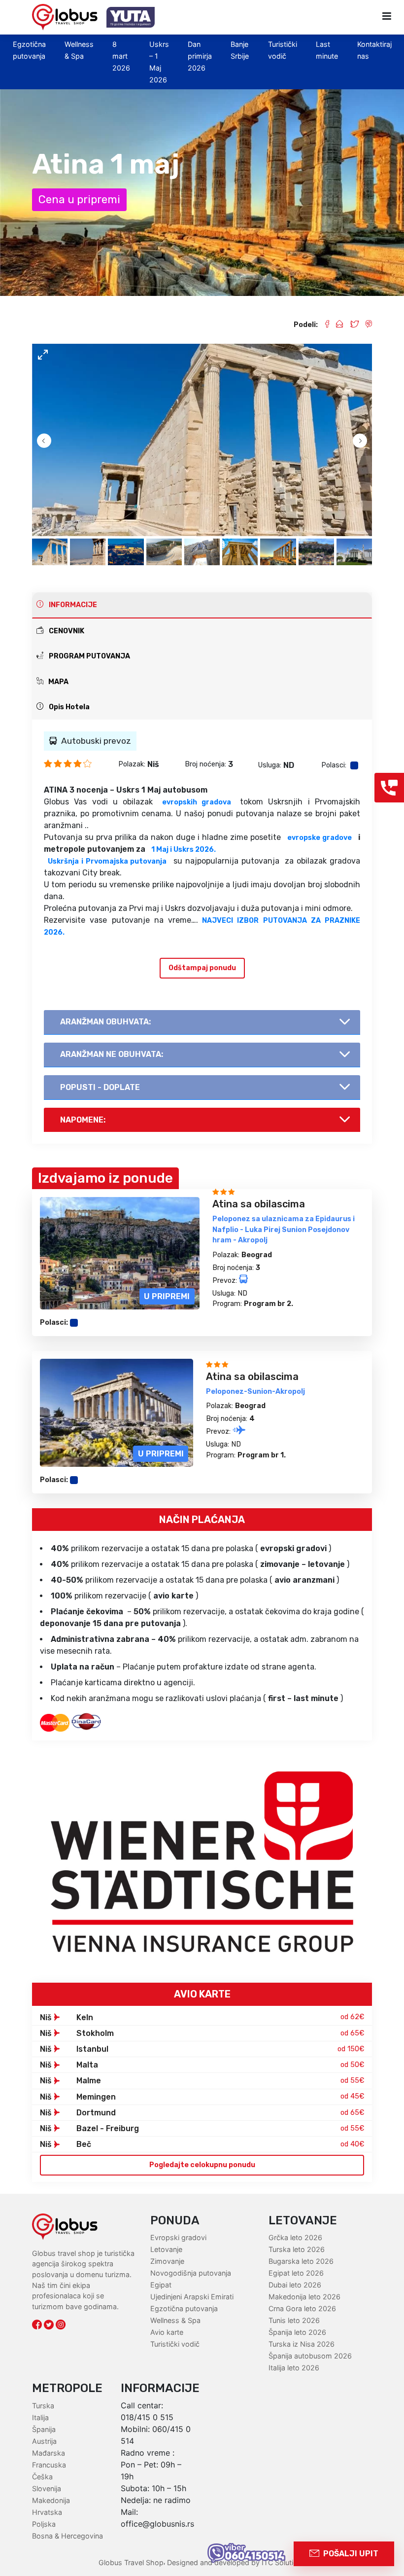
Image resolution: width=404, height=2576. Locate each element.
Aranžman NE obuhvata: (112, 1054)
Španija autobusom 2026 (310, 2356)
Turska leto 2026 (297, 2249)
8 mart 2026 (121, 56)
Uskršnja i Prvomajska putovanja (107, 861)
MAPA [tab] (58, 682)
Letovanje (166, 2249)
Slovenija (47, 2488)
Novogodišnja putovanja (191, 2273)
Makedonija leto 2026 (304, 2297)
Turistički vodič (175, 2344)
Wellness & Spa (175, 2320)
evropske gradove (320, 838)
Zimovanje (167, 2261)
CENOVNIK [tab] (66, 631)
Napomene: (83, 1120)
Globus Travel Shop (131, 2562)
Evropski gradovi (178, 2237)
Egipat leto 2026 (296, 2273)
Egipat (161, 2285)
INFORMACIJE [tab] (72, 605)
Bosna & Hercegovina (67, 2536)
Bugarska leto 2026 (301, 2261)
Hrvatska (47, 2512)
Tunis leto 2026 (294, 2320)
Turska (43, 2406)
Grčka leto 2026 (295, 2237)
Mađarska (49, 2453)
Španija (44, 2429)
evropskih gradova (197, 802)
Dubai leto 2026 (295, 2285)
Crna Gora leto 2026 (302, 2308)
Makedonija (51, 2500)
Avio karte (167, 2332)
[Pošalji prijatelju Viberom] (365, 325)
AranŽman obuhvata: (105, 1022)
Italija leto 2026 (294, 2368)
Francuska (49, 2465)
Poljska (44, 2524)
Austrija (44, 2441)
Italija (40, 2417)
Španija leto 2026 (297, 2332)
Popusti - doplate (100, 1087)
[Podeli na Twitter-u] (351, 325)
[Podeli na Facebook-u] (323, 325)
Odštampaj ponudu (202, 968)
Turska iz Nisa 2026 (302, 2344)
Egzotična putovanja (184, 2308)
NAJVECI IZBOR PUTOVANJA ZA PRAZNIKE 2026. (202, 926)
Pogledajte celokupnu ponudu (202, 2165)
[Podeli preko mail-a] (336, 325)
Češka (42, 2477)
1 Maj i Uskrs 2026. (184, 850)
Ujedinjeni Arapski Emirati (192, 2297)
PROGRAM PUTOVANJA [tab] (89, 656)
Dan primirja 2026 (200, 56)
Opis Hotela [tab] (68, 707)
